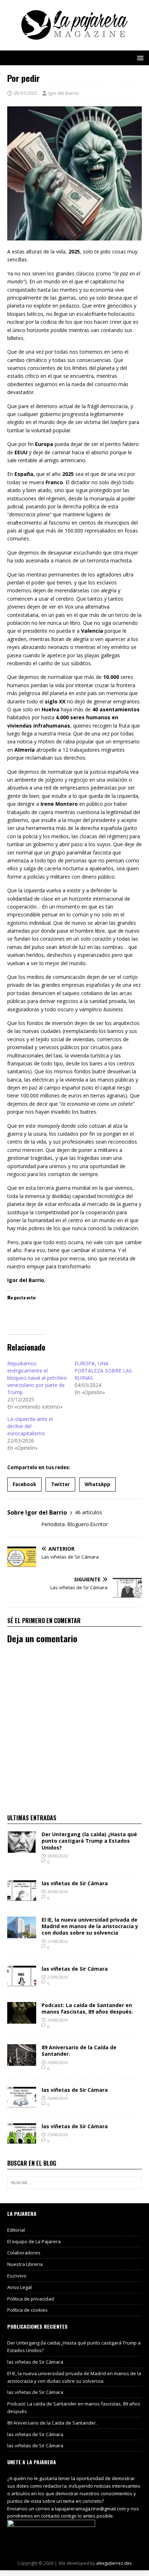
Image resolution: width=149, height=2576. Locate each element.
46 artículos (88, 1512)
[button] (139, 58)
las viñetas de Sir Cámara (75, 1883)
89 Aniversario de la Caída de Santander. (79, 2051)
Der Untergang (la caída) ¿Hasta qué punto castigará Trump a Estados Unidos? (89, 1841)
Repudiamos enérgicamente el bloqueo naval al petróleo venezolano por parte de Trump (37, 1378)
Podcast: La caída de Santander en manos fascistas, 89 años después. (87, 2008)
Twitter (60, 1484)
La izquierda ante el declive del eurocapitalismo (30, 1426)
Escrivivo (17, 2276)
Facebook (24, 1484)
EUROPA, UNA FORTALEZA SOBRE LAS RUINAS (103, 1371)
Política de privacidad (31, 2299)
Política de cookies (27, 2310)
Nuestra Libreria (25, 2264)
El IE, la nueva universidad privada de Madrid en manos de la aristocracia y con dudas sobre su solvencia (90, 1926)
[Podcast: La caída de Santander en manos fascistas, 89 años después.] (22, 2019)
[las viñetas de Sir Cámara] (22, 1898)
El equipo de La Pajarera (34, 2241)
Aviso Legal (20, 2287)
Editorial (16, 2230)
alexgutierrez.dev (114, 2563)
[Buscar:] (74, 2183)
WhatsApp (97, 1484)
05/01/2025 (26, 93)
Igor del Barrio (63, 93)
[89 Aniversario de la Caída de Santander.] (22, 2062)
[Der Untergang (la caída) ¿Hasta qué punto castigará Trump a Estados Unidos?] (22, 1849)
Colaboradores (24, 2253)
